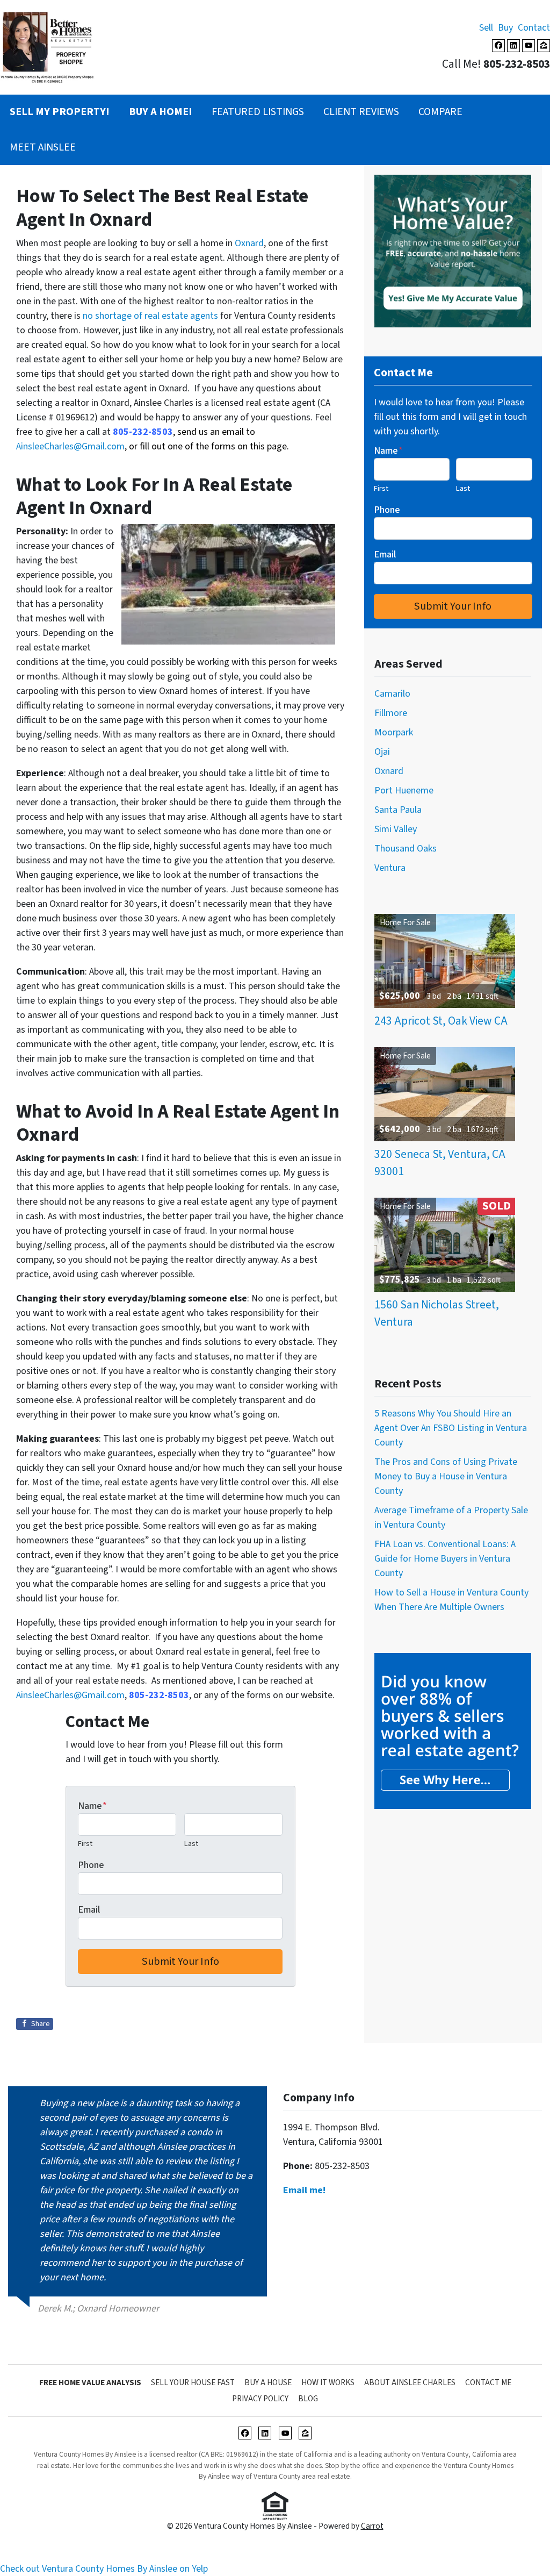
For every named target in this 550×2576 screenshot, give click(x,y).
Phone (91, 1865)
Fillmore (391, 713)
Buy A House (268, 2382)
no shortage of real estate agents (150, 316)
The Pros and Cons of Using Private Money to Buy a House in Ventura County (446, 1476)
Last (191, 1844)
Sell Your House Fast (193, 2382)
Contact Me (488, 2382)
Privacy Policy (260, 2399)
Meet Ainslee (43, 147)
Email (89, 1910)
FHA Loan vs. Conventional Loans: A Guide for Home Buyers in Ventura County (445, 1559)
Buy (505, 28)
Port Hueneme (404, 790)
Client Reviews (361, 112)
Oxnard (249, 243)
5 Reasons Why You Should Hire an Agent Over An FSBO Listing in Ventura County (451, 1428)
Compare (440, 112)
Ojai (382, 752)
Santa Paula (398, 810)
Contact (534, 28)
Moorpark (394, 732)
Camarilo (392, 694)
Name (92, 1806)
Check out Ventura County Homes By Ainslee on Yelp (104, 2569)
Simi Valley (396, 829)
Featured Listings (258, 112)
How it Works (328, 2382)
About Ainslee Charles (410, 2382)
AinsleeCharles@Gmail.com (70, 446)
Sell (486, 28)
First (85, 1844)
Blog (308, 2399)
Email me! (304, 2190)
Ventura (390, 868)
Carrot (372, 2526)
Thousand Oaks (406, 849)
